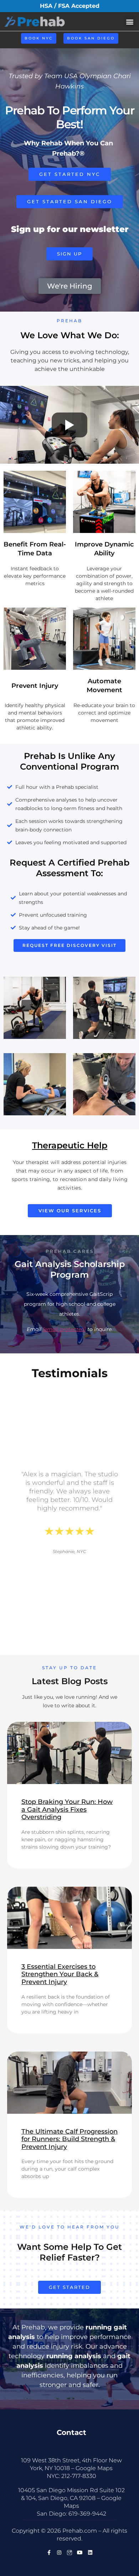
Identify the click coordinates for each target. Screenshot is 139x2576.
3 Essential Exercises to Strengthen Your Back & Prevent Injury (60, 1974)
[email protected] (64, 1329)
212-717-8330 (79, 2476)
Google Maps (94, 2468)
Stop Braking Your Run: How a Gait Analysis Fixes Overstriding (67, 1809)
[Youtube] (80, 2553)
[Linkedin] (90, 2553)
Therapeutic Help (70, 1145)
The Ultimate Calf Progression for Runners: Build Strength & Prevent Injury (69, 2139)
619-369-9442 (87, 2514)
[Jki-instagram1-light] (69, 2553)
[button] (130, 21)
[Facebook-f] (49, 2553)
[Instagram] (59, 2553)
